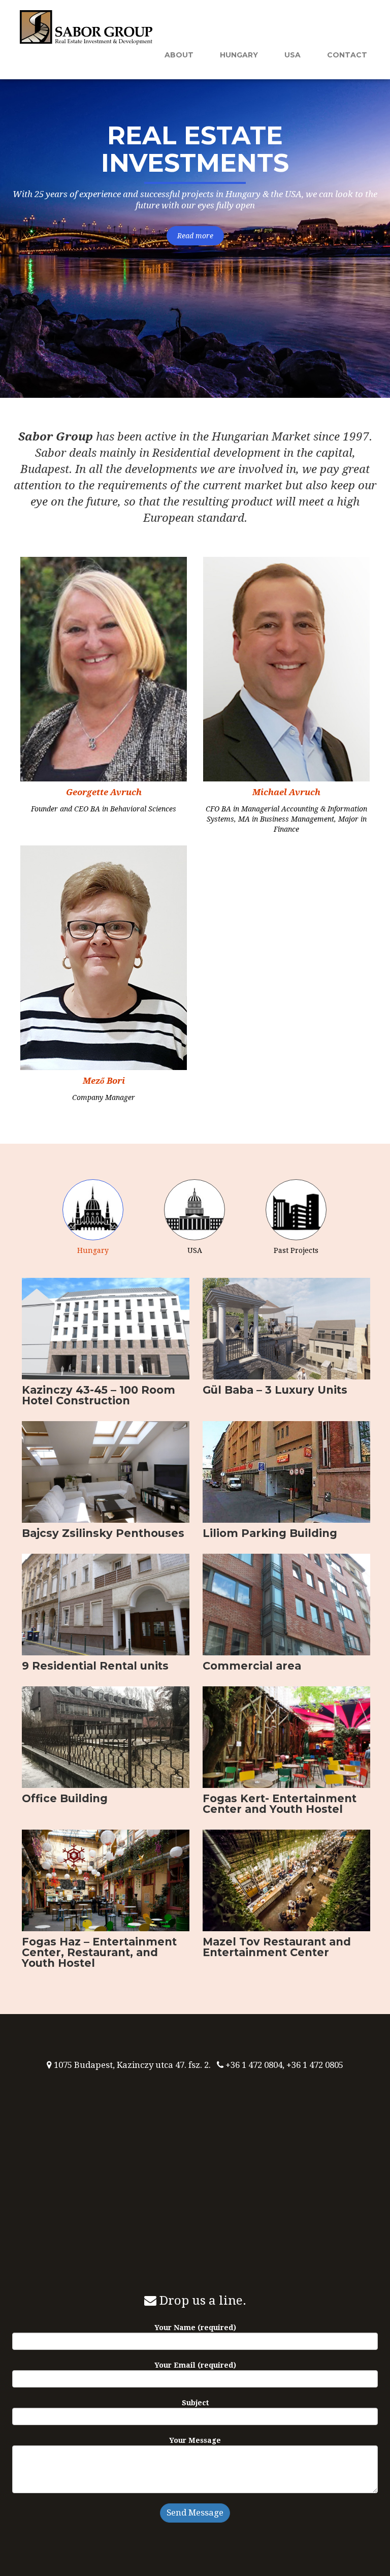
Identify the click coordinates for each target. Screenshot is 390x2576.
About (179, 55)
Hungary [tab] (93, 1250)
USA (292, 55)
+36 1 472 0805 (315, 2065)
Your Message (195, 2440)
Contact (347, 55)
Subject (195, 2403)
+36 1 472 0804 (254, 2065)
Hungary (239, 55)
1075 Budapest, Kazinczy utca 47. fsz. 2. (132, 2065)
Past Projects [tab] (296, 1250)
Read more (195, 236)
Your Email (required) (195, 2365)
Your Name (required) (195, 2328)
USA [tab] (195, 1250)
